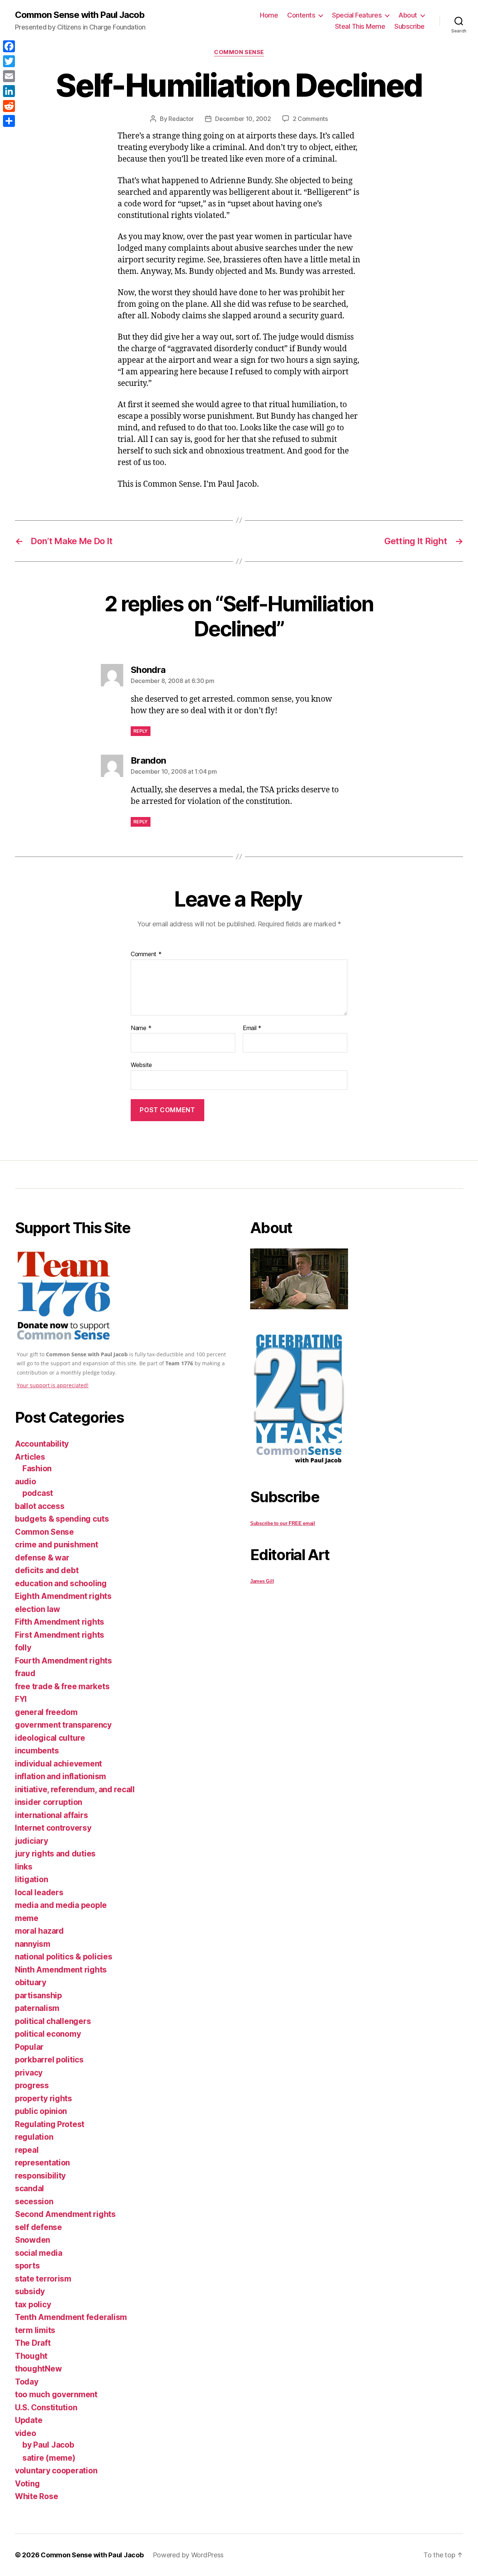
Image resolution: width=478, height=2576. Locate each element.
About (408, 15)
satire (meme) (49, 2458)
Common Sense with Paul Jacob (80, 15)
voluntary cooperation (56, 2471)
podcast (38, 1493)
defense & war (42, 1558)
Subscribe (409, 26)
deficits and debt (47, 1570)
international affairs (51, 1815)
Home (269, 15)
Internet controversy (53, 1828)
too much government (56, 2394)
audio (26, 1482)
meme (27, 1918)
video (26, 2433)
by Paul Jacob (48, 2445)
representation (42, 2163)
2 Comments (310, 119)
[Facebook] (9, 46)
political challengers (53, 2021)
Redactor (181, 119)
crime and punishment (57, 1545)
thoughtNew (38, 2369)
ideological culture (50, 1738)
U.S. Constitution (46, 2407)
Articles (30, 1457)
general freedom (46, 1712)
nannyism (33, 1944)
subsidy (30, 2291)
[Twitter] (9, 61)
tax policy (33, 2304)
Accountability (42, 1444)
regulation (34, 2137)
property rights (44, 2098)
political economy (48, 2034)
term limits (35, 2330)
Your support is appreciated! (53, 1385)
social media (39, 2253)
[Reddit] (9, 106)
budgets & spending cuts (62, 1519)
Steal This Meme (360, 26)
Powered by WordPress (188, 2555)
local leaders (39, 1892)
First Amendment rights (60, 1635)
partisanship (38, 1995)
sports (27, 2266)
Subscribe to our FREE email (283, 1523)
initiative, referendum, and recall (75, 1789)
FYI (21, 1699)
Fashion (37, 1468)
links (24, 1867)
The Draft (33, 2343)
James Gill (262, 1581)
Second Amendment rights (65, 2214)
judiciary (32, 1841)
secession (34, 2201)
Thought (31, 2356)
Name (141, 1028)
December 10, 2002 (243, 119)
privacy (29, 2073)
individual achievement (58, 1764)
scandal (30, 2188)
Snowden (32, 2240)
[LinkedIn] (9, 91)
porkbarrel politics (49, 2060)
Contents (301, 15)
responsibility (40, 2176)
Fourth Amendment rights (63, 1661)
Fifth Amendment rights (60, 1622)
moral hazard (39, 1931)
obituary (31, 1982)
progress (32, 2085)
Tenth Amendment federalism (71, 2317)
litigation (31, 1879)
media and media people (61, 1905)
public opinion (41, 2111)
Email (252, 1028)
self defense (38, 2227)
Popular (29, 2047)
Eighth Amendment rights (63, 1596)
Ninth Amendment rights (61, 1970)
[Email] (9, 76)
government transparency (63, 1725)
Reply (141, 731)
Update (29, 2420)
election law (38, 1609)
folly (23, 1648)
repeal (27, 2150)
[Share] (9, 121)
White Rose (36, 2496)
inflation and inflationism (60, 1776)
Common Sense (239, 52)
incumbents (37, 1751)
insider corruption (49, 1802)
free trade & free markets (62, 1686)
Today (27, 2382)
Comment (146, 954)
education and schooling (61, 1583)
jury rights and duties (55, 1854)
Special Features (357, 15)
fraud (25, 1673)
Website (141, 1065)
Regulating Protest (50, 2124)
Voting (27, 2484)
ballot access (40, 1506)
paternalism (37, 2008)
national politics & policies (63, 1957)
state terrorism (43, 2279)
